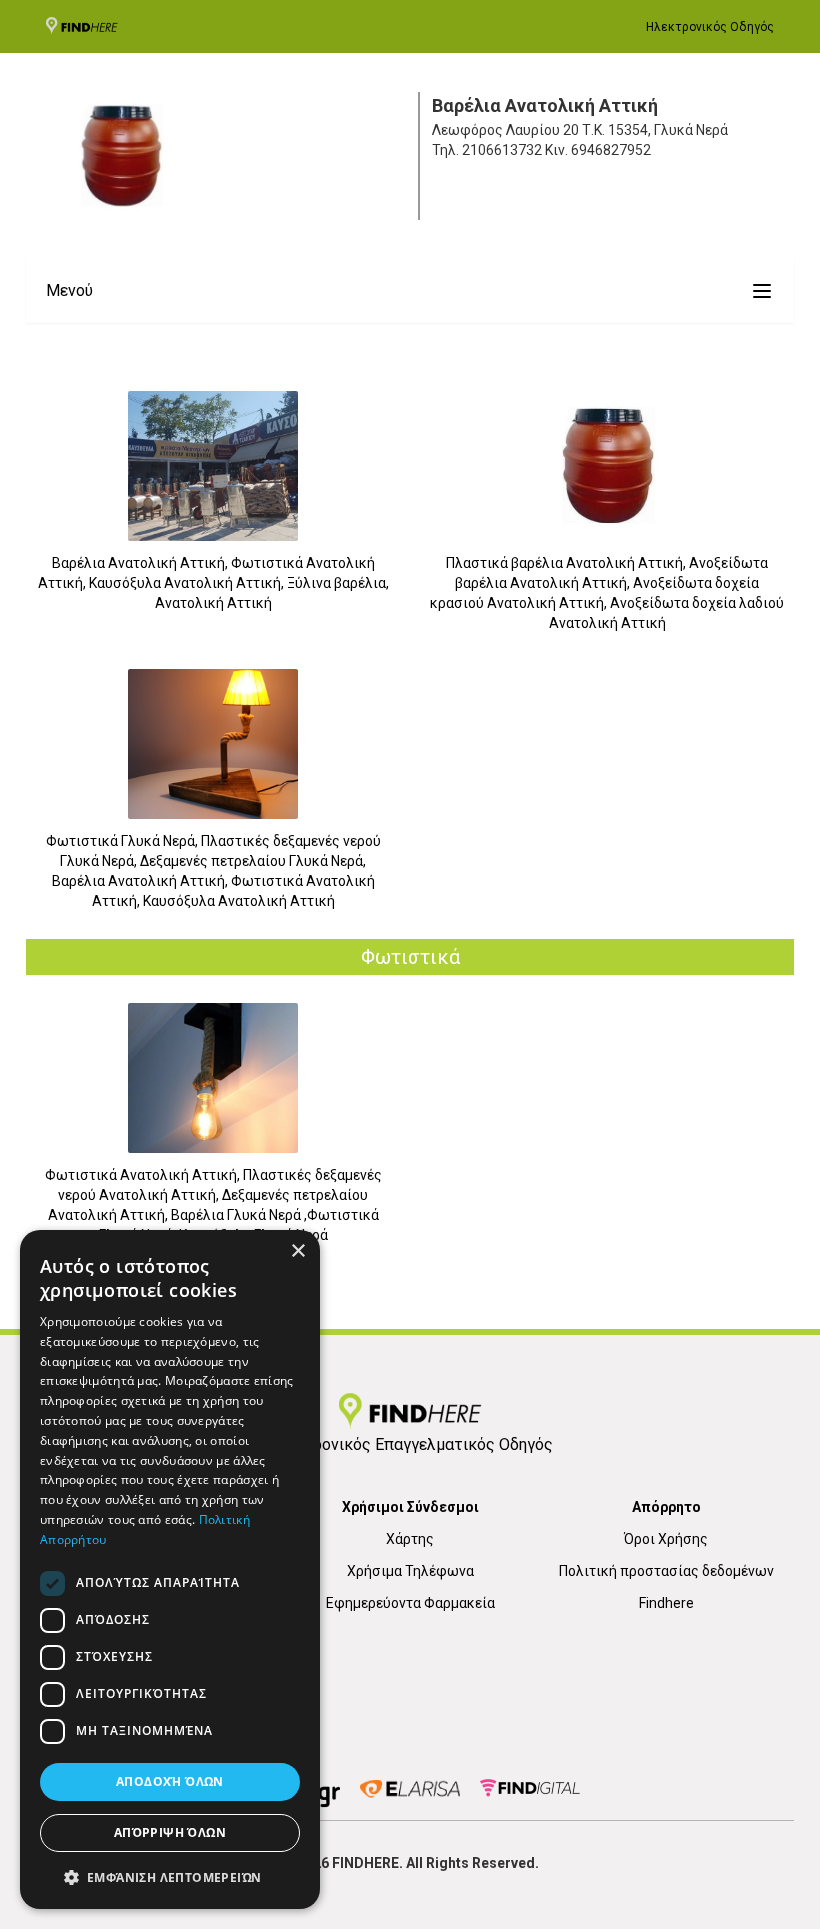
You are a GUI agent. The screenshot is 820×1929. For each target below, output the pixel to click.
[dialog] (170, 1569)
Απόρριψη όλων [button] (170, 1832)
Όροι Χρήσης (666, 1539)
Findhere (666, 1603)
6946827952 (611, 150)
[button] (170, 1877)
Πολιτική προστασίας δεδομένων (666, 1571)
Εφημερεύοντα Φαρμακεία (410, 1603)
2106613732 (502, 150)
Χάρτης (410, 1539)
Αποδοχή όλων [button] (170, 1781)
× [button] (297, 1251)
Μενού (69, 290)
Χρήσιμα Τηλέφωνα (410, 1571)
